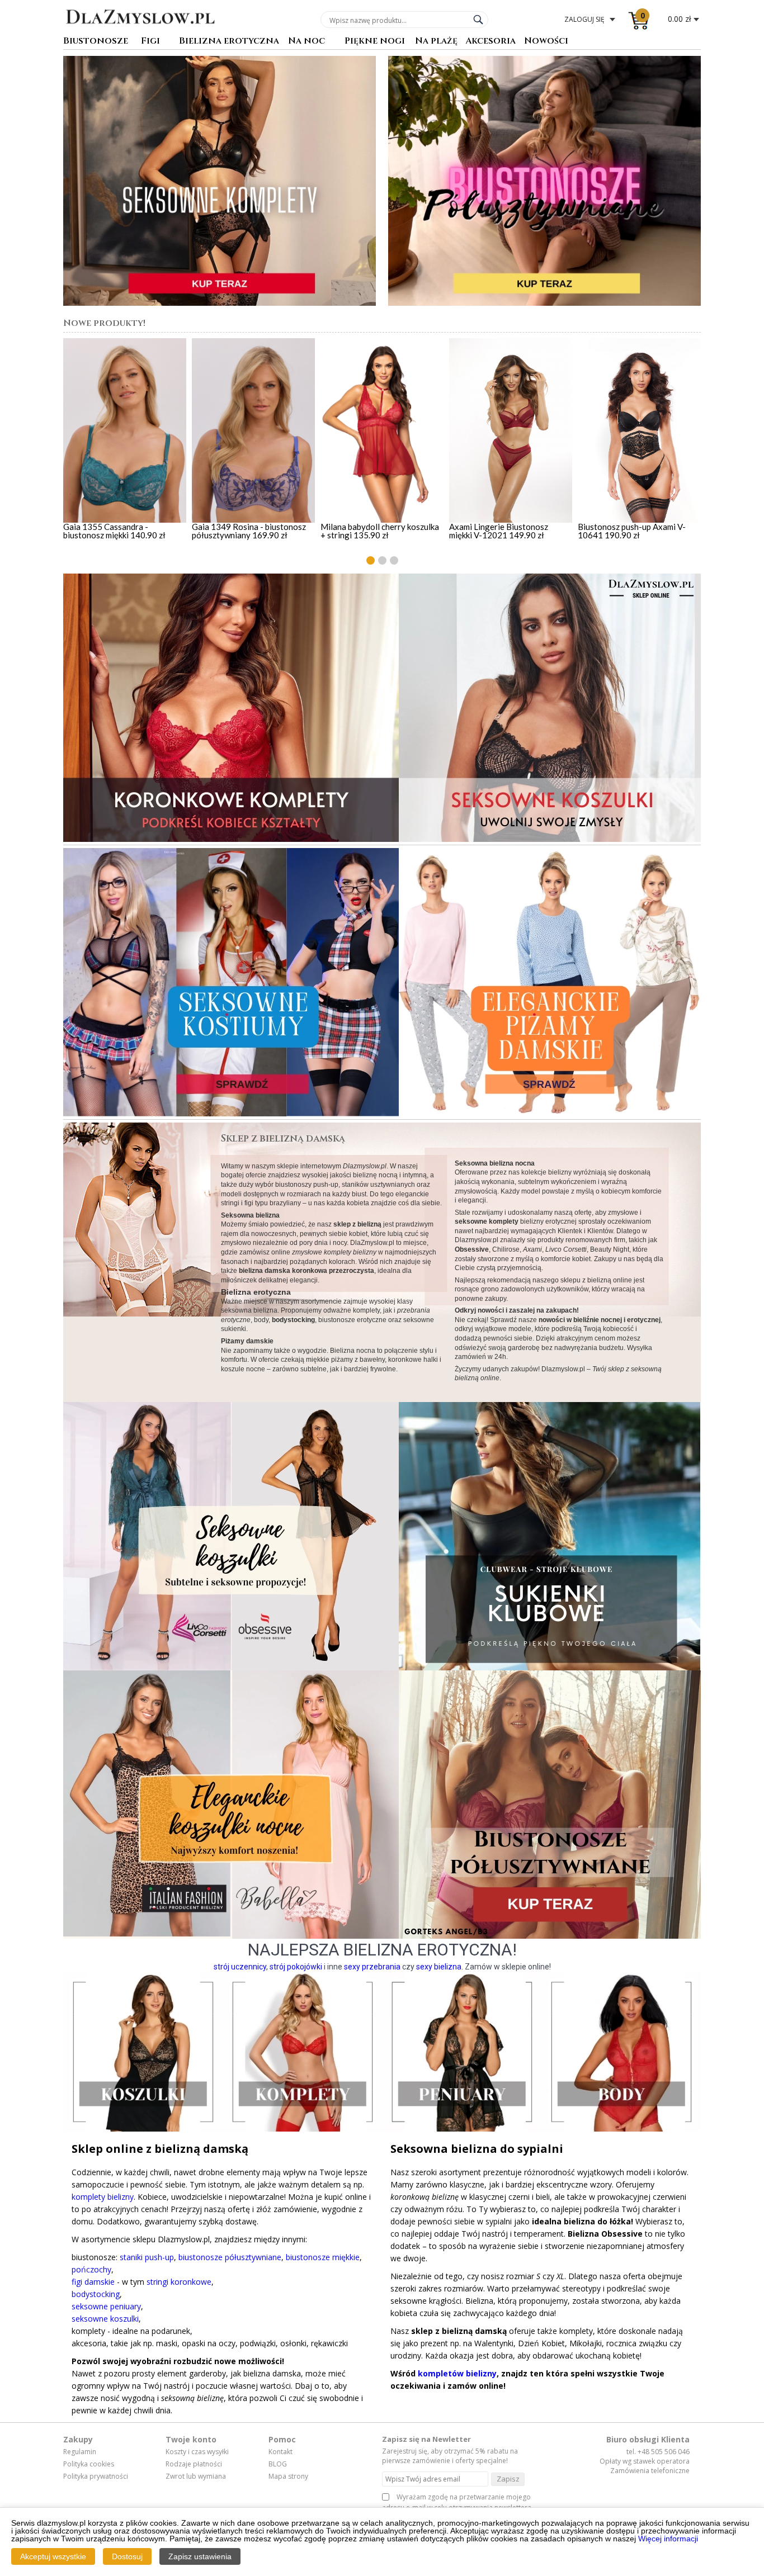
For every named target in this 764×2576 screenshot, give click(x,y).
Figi (150, 42)
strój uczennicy (240, 1967)
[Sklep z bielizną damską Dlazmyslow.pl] (140, 32)
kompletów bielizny (457, 2373)
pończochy (91, 2269)
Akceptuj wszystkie (53, 2556)
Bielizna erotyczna (229, 42)
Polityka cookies (89, 2464)
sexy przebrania (372, 1967)
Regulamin (80, 2452)
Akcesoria (491, 42)
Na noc (306, 42)
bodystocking (96, 2294)
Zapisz (508, 2479)
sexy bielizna (439, 1967)
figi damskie (93, 2282)
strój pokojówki (296, 1967)
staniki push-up (147, 2257)
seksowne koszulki (105, 2319)
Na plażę (436, 42)
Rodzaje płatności (194, 2464)
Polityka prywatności (96, 2476)
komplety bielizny (103, 2197)
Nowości (546, 42)
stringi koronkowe (179, 2282)
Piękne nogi (375, 42)
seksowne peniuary (106, 2306)
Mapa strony (288, 2476)
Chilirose (506, 1249)
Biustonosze (96, 42)
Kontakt (280, 2452)
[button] (371, 560)
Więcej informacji (668, 2539)
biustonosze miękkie (323, 2257)
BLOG (278, 2464)
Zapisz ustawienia (200, 2556)
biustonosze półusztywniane (230, 2257)
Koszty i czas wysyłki (197, 2452)
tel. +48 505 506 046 (658, 2452)
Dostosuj (127, 2556)
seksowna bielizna (249, 1310)
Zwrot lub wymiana (196, 2476)
